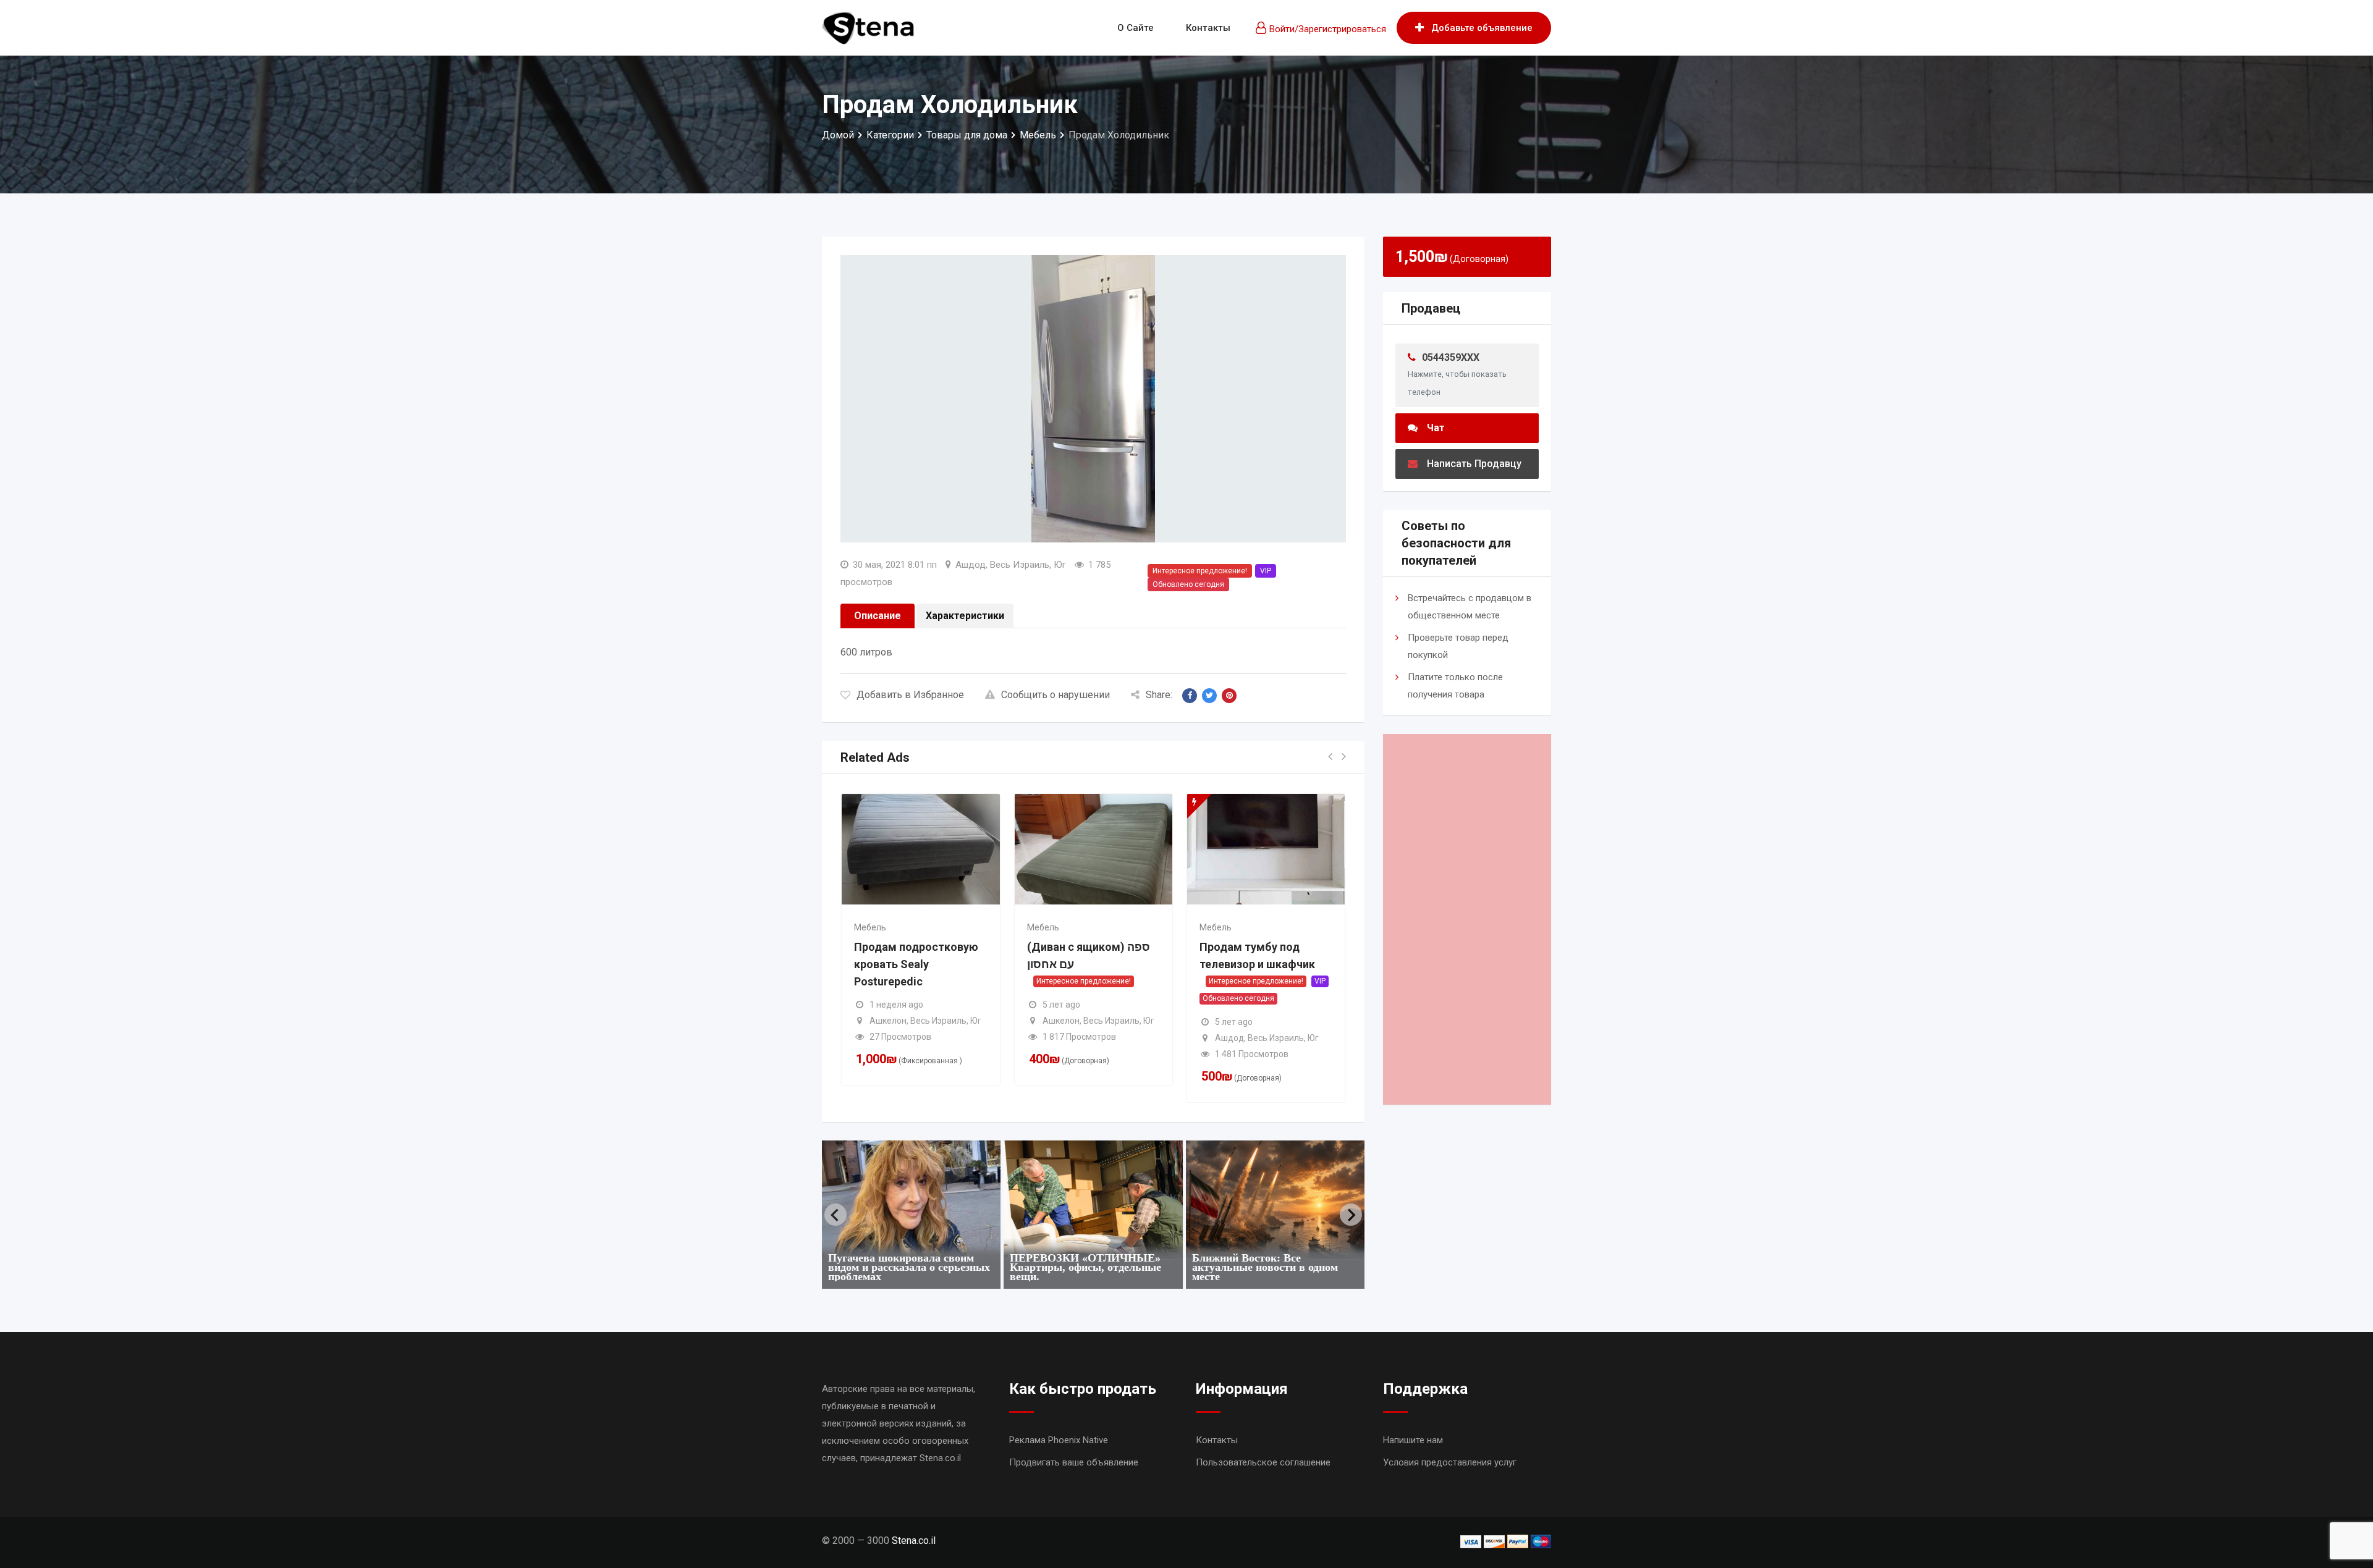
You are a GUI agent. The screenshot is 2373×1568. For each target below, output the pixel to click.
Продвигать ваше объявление (1074, 1462)
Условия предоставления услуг (1450, 1462)
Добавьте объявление (1482, 28)
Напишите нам (1413, 1440)
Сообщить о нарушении (1055, 695)
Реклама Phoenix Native (1059, 1440)
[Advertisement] (1467, 919)
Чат (1436, 428)
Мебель (870, 927)
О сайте (1136, 28)
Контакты (1208, 28)
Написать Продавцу (1474, 464)
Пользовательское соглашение (1263, 1462)
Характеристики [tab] (965, 616)
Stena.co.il (914, 1541)
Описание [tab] (878, 616)
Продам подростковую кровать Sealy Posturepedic (916, 964)
